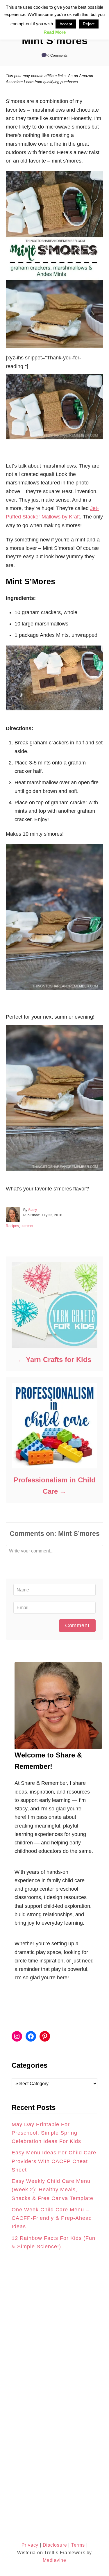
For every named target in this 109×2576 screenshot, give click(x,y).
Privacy (30, 2545)
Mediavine (54, 2560)
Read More (55, 32)
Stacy (33, 1210)
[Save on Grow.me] (10, 1308)
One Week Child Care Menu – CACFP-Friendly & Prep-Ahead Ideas (52, 2218)
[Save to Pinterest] (10, 1295)
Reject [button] (89, 24)
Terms (78, 2545)
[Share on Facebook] (10, 1282)
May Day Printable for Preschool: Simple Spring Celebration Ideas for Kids (46, 2133)
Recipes (12, 1226)
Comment (77, 1625)
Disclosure (54, 2545)
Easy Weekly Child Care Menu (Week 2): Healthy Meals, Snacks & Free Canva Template (52, 2190)
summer (27, 1226)
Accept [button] (66, 24)
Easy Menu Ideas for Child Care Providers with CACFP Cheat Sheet (54, 2161)
